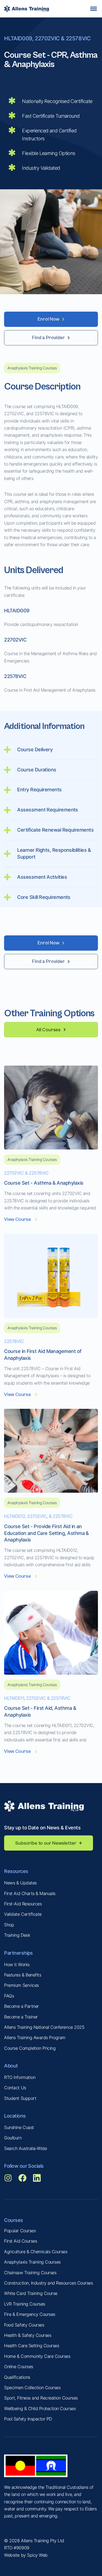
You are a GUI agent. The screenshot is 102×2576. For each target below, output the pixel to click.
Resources (16, 1871)
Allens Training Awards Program (35, 2037)
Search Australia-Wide (25, 2148)
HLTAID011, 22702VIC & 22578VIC (37, 1698)
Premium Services (21, 1985)
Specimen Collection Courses (32, 2388)
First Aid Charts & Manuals (30, 1893)
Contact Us (15, 2088)
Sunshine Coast (19, 2127)
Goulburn (13, 2138)
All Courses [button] (48, 1030)
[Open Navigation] (94, 9)
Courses (13, 2220)
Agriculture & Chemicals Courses (36, 2252)
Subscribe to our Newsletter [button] (46, 1843)
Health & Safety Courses (28, 2335)
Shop (9, 1925)
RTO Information (20, 2077)
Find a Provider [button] (48, 338)
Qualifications (17, 2377)
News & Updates (20, 1883)
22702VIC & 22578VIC (26, 1173)
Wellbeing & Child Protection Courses (40, 2408)
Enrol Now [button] (48, 319)
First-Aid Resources (23, 1904)
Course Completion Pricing (30, 2048)
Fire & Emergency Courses (30, 2314)
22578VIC (14, 1341)
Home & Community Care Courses (37, 2356)
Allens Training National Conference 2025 (44, 2027)
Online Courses (18, 2367)
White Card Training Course (31, 2293)
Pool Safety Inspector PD (28, 2419)
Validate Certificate (23, 1914)
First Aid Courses (21, 2241)
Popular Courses (20, 2231)
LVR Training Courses (24, 2304)
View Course (17, 1219)
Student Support (20, 2098)
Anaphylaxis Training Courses (32, 2262)
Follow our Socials (24, 2166)
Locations (15, 2116)
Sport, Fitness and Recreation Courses (41, 2398)
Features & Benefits (23, 1975)
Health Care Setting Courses (32, 2346)
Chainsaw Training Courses (30, 2273)
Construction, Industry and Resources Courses (48, 2283)
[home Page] (27, 9)
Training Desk (17, 1935)
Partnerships (18, 1953)
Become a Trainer (21, 2017)
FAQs (9, 1996)
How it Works (17, 1964)
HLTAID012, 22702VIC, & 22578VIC (38, 1516)
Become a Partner (21, 2006)
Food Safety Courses (24, 2325)
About (11, 2066)
